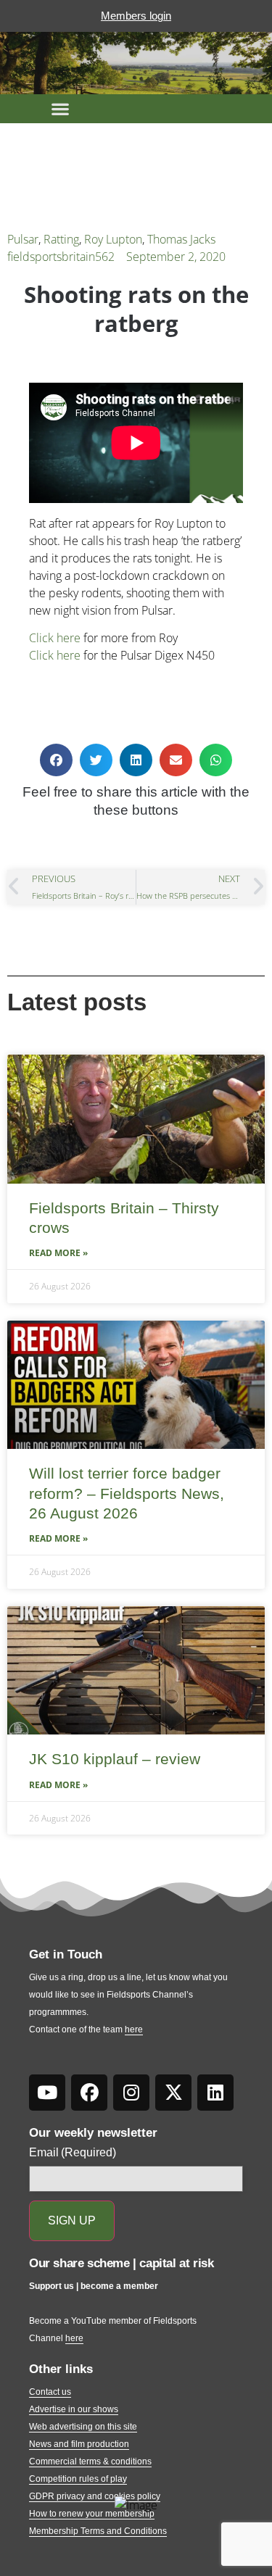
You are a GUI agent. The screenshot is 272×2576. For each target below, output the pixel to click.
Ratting (61, 239)
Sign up (72, 2220)
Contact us (50, 2392)
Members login (136, 16)
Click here (55, 638)
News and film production (79, 2444)
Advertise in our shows (74, 2409)
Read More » (58, 1253)
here (134, 2029)
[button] (60, 109)
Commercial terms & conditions (90, 2461)
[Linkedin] (215, 2093)
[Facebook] (89, 2093)
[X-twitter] (173, 2093)
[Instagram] (131, 2093)
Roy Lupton (113, 239)
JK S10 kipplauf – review (115, 1759)
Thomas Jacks (181, 239)
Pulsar (23, 239)
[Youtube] (47, 2093)
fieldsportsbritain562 (61, 257)
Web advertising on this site (83, 2427)
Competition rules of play (78, 2479)
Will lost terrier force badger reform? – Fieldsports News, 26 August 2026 (127, 1493)
